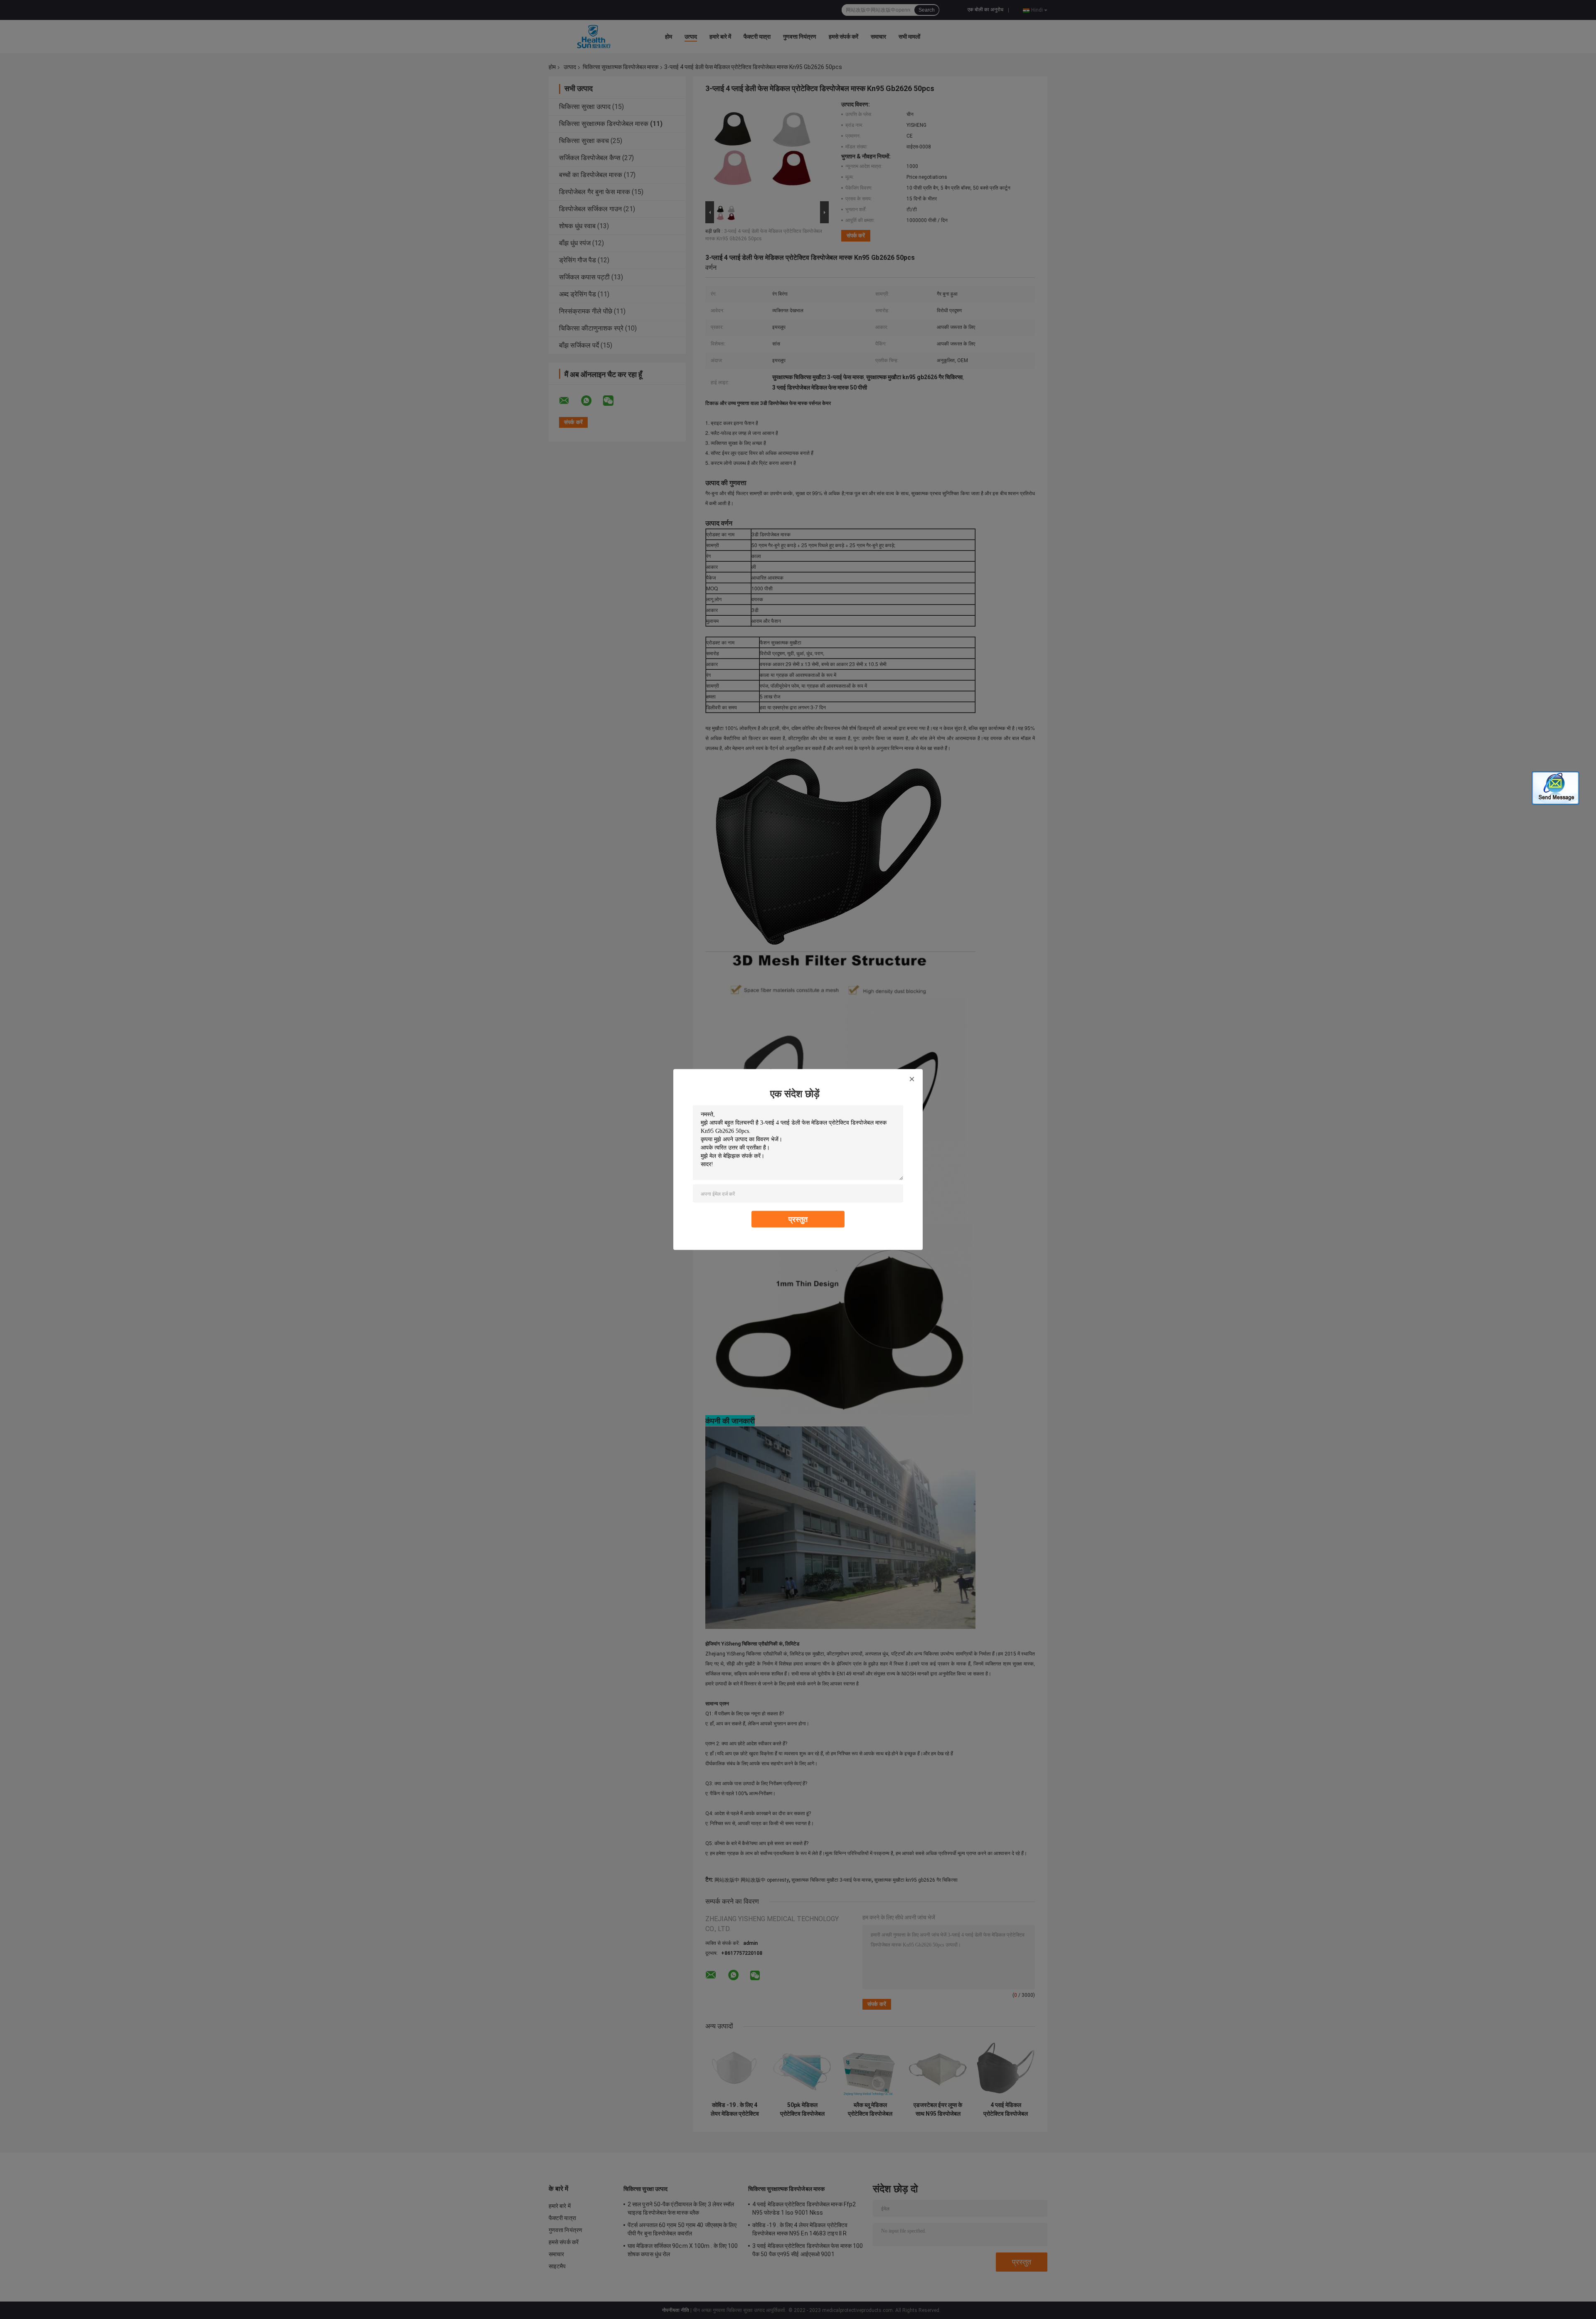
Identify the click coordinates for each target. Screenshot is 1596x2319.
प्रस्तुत (798, 1219)
